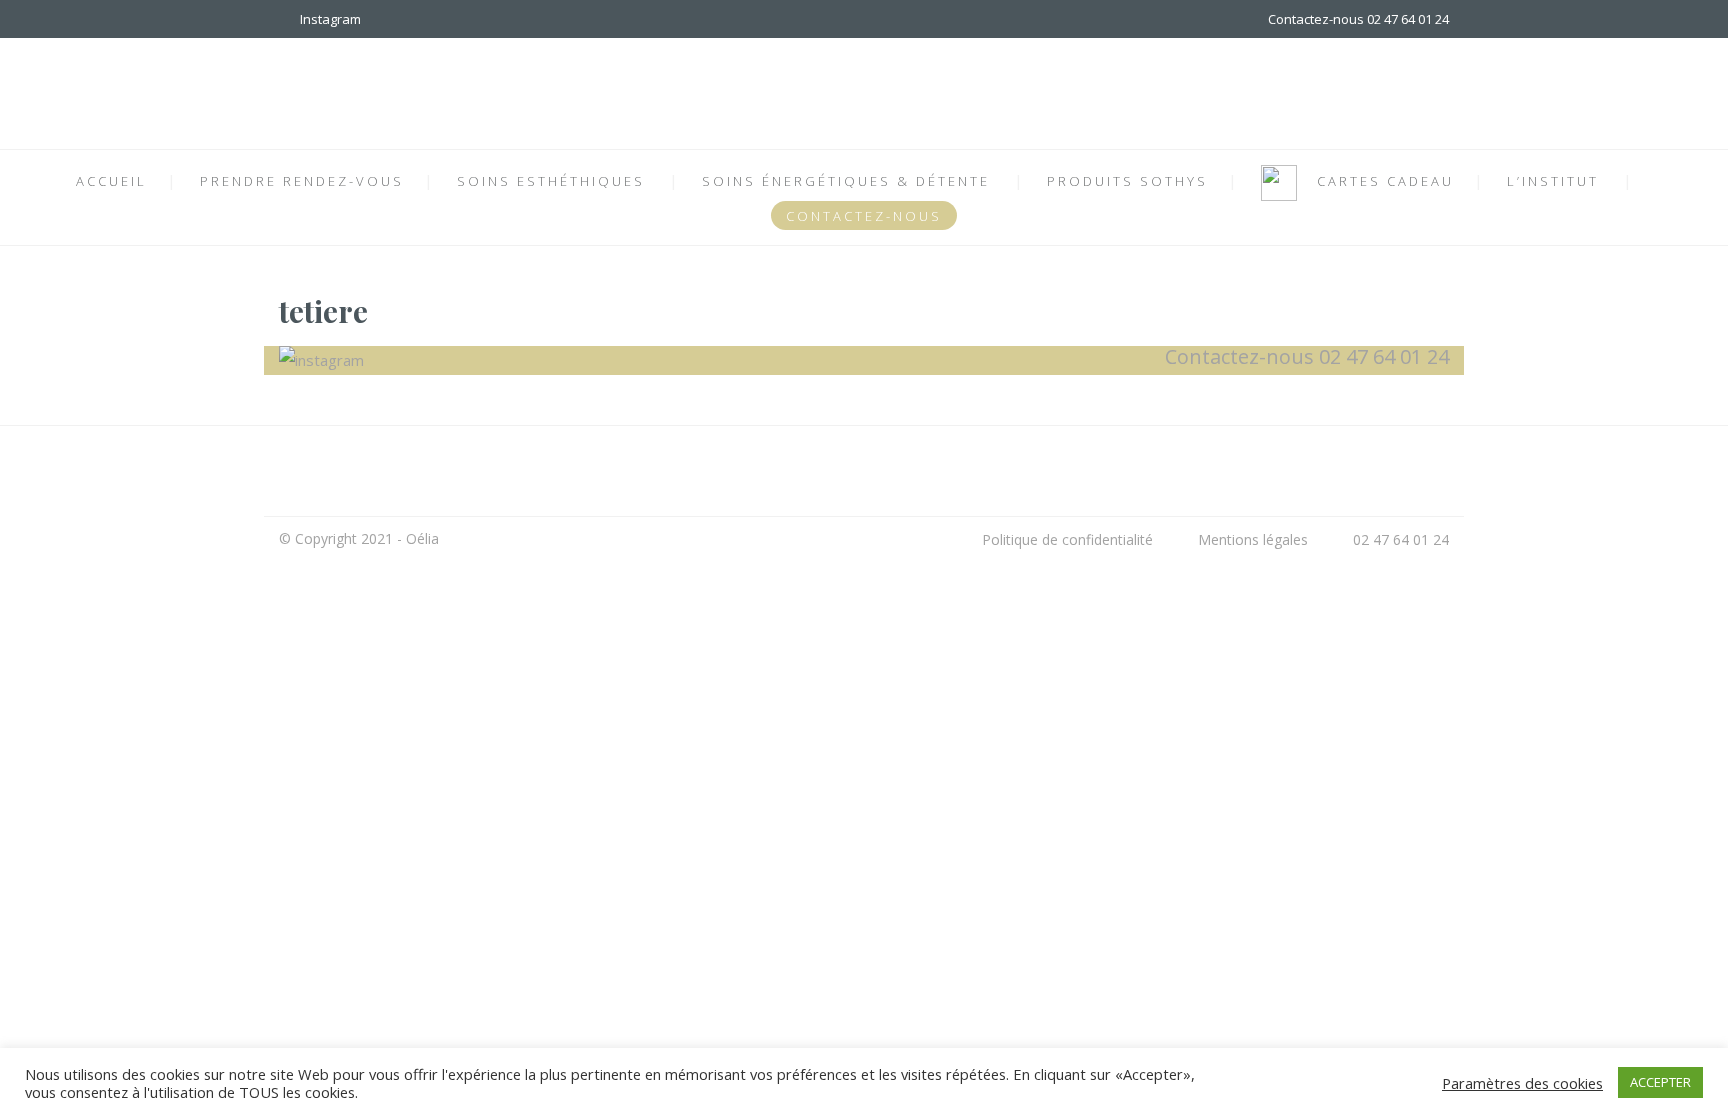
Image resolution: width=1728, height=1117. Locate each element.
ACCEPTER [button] (1660, 1082)
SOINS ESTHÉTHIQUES (551, 181)
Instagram (327, 19)
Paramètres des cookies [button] (1522, 1083)
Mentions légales (1253, 539)
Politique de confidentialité (1067, 539)
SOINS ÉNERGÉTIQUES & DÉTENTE (846, 181)
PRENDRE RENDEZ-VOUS (302, 181)
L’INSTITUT (1553, 181)
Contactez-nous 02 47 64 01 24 (1358, 19)
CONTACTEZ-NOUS (864, 216)
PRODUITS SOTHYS (1127, 181)
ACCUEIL (111, 181)
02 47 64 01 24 (1401, 539)
